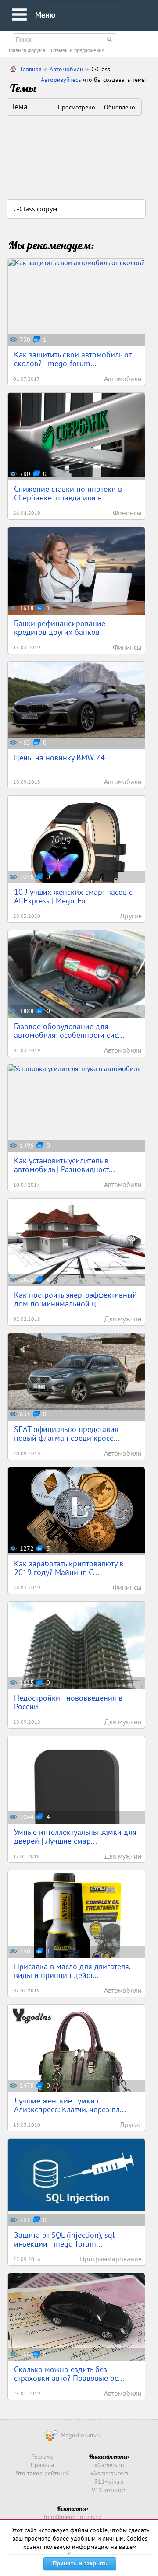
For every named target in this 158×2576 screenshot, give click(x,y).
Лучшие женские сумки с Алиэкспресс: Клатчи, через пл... (70, 2105)
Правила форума (26, 50)
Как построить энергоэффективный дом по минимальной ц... (75, 1299)
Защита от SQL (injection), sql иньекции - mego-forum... (64, 2239)
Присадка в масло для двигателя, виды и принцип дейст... (72, 1971)
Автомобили (66, 69)
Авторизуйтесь (62, 80)
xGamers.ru (109, 2465)
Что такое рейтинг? (42, 2473)
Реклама (42, 2457)
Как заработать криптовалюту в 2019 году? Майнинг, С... (69, 1568)
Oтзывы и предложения (78, 50)
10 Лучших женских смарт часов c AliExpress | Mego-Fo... (73, 896)
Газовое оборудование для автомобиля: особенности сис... (69, 1031)
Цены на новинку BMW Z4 (59, 758)
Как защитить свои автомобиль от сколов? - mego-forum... (73, 359)
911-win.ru (109, 2481)
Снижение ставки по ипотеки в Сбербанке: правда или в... (68, 493)
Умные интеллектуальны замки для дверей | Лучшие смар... (75, 1836)
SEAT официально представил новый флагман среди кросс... (67, 1433)
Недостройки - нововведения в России (68, 1702)
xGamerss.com (109, 2473)
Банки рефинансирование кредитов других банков (60, 628)
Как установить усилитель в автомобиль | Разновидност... (65, 1165)
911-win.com (109, 2490)
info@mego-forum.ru (72, 2517)
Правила (42, 2465)
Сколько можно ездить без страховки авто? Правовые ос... (69, 2374)
